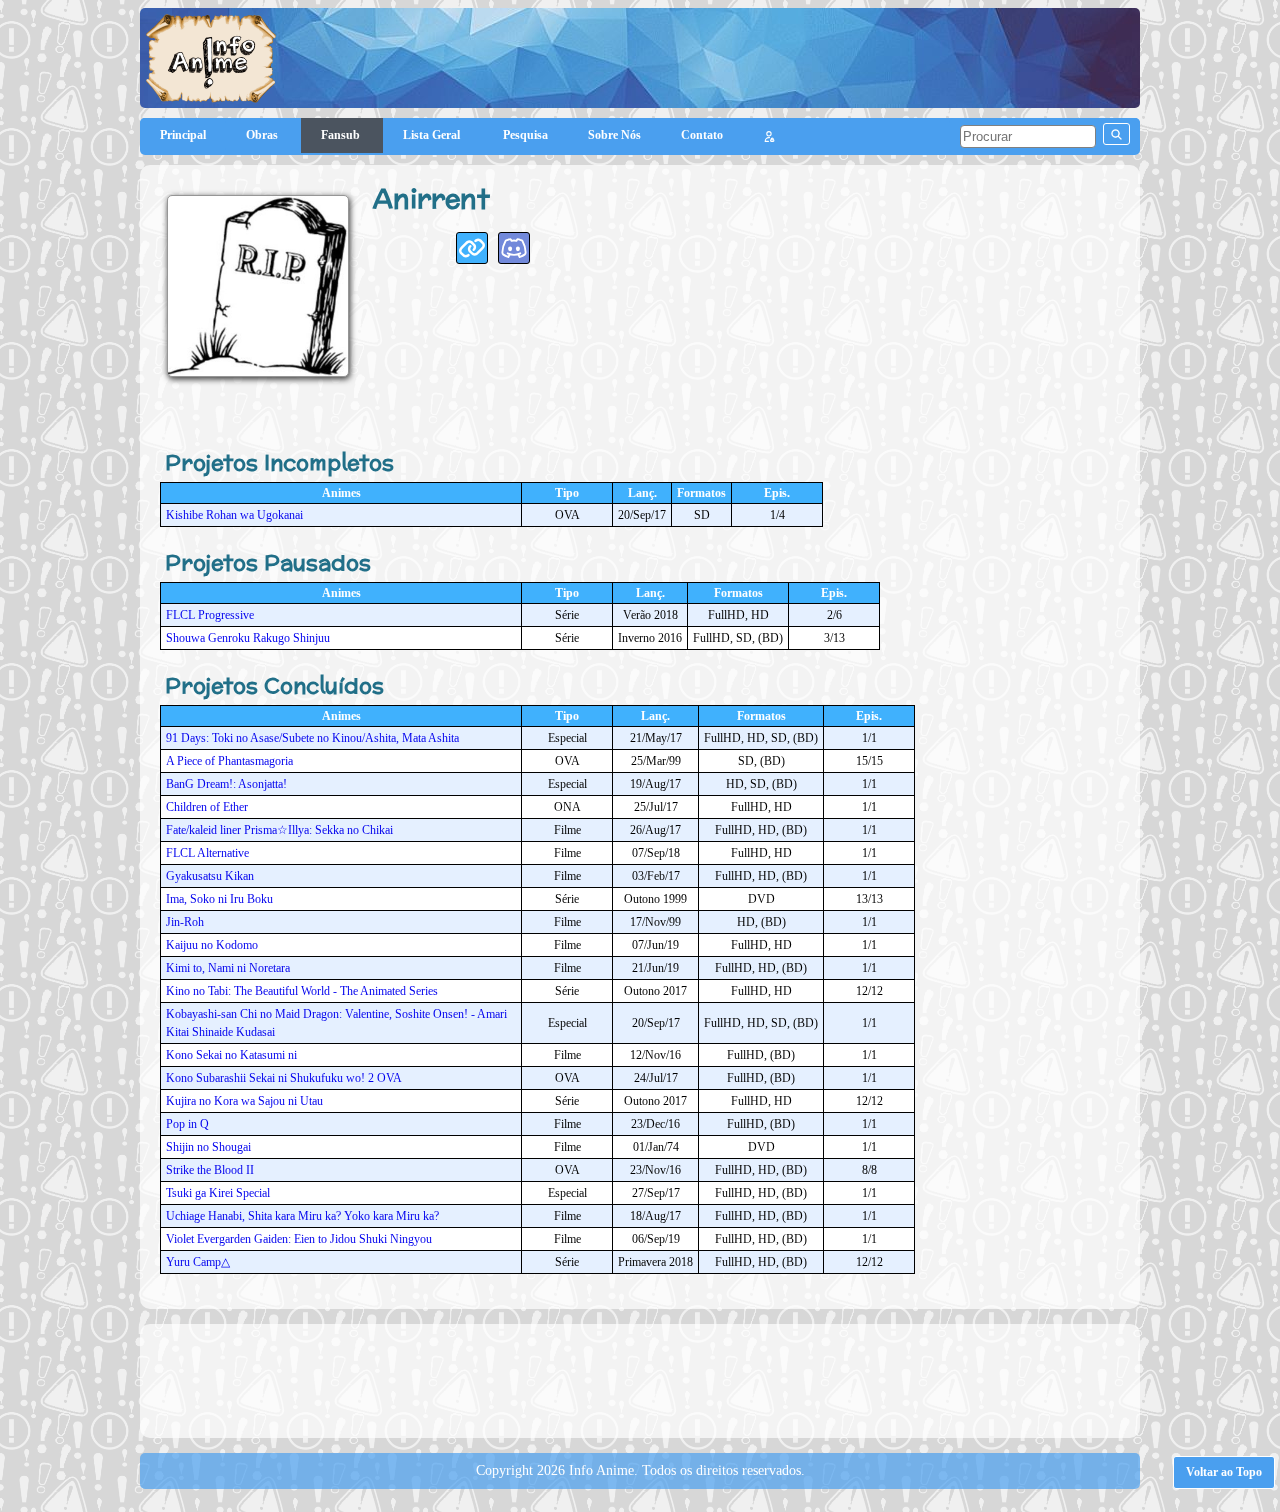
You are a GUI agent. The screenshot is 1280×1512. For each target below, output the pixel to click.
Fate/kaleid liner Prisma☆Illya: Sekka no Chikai (279, 830)
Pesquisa (525, 135)
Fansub (342, 135)
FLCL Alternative (207, 853)
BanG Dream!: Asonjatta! (226, 784)
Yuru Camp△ (198, 1262)
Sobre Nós (614, 135)
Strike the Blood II (210, 1170)
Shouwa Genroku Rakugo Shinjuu (248, 638)
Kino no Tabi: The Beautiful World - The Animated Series (302, 991)
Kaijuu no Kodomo (212, 945)
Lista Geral (433, 135)
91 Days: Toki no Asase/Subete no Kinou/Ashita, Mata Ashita (312, 738)
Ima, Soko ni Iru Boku (219, 899)
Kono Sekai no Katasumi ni (231, 1055)
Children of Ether (207, 807)
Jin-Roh (185, 922)
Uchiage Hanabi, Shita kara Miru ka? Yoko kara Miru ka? (302, 1216)
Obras (263, 135)
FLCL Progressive (210, 615)
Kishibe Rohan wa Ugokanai (234, 515)
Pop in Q (187, 1124)
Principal (183, 135)
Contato (702, 135)
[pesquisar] (1116, 134)
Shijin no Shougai (208, 1147)
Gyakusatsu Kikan (210, 876)
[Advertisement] (640, 1379)
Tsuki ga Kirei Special (218, 1193)
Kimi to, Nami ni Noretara (228, 968)
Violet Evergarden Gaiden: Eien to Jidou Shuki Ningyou (299, 1239)
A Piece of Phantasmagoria (229, 761)
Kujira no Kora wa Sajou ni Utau (244, 1101)
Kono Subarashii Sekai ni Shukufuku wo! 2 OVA (284, 1078)
